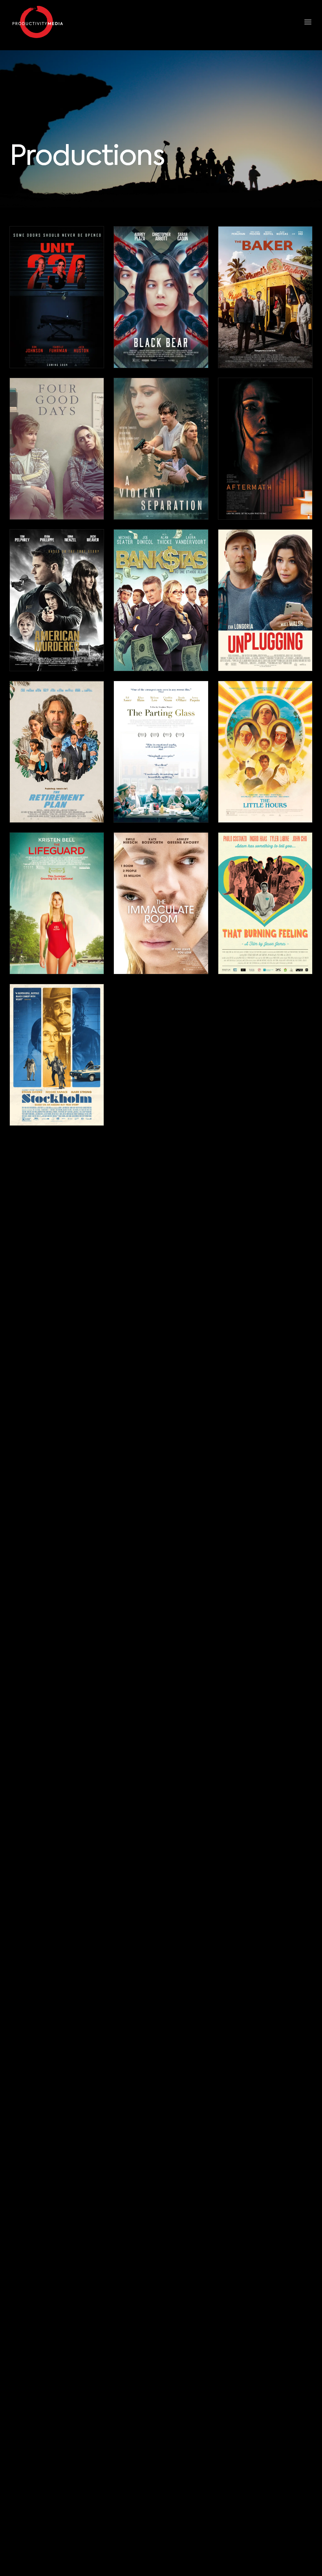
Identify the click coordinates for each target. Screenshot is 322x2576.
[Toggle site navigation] (309, 22)
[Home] (38, 22)
